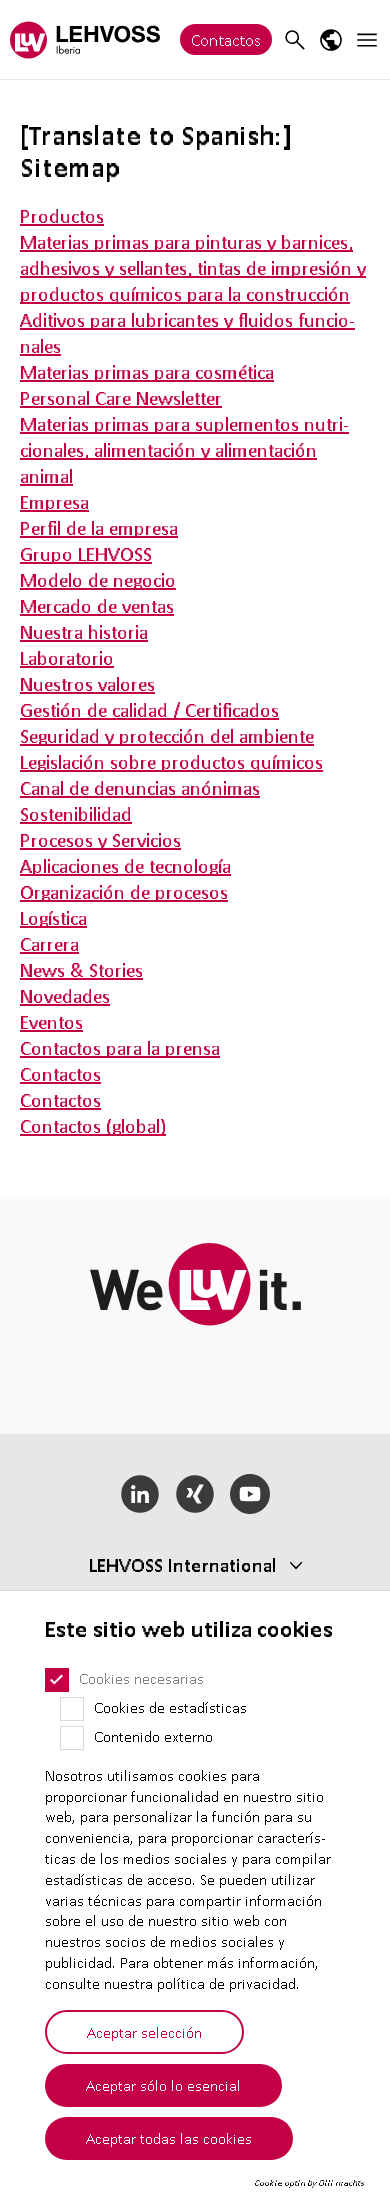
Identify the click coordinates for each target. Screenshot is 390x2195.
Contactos (226, 39)
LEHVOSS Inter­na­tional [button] (183, 1565)
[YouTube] (249, 1494)
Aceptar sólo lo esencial (163, 2085)
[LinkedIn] (140, 1494)
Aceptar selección (144, 2032)
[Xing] (195, 1494)
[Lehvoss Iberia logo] (85, 39)
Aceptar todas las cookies (169, 2138)
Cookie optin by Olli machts (309, 2183)
